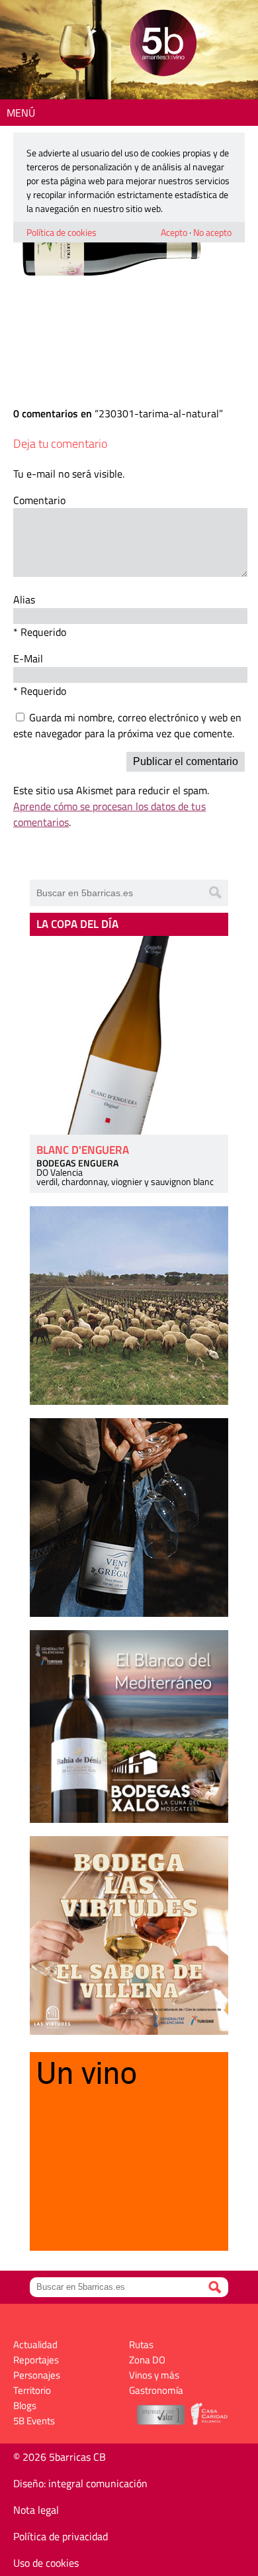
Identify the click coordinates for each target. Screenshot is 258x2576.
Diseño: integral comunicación (80, 2483)
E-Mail (28, 658)
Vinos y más (154, 2375)
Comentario (39, 500)
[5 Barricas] (163, 45)
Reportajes (36, 2360)
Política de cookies (62, 232)
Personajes (37, 2375)
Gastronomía (156, 2390)
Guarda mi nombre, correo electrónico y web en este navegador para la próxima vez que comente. (127, 725)
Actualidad (35, 2344)
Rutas (141, 2344)
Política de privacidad (61, 2536)
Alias (24, 599)
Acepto (174, 232)
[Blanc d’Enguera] (129, 1035)
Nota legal (36, 2510)
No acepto (212, 232)
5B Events (34, 2421)
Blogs (25, 2405)
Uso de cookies (46, 2563)
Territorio (32, 2390)
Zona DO (147, 2360)
